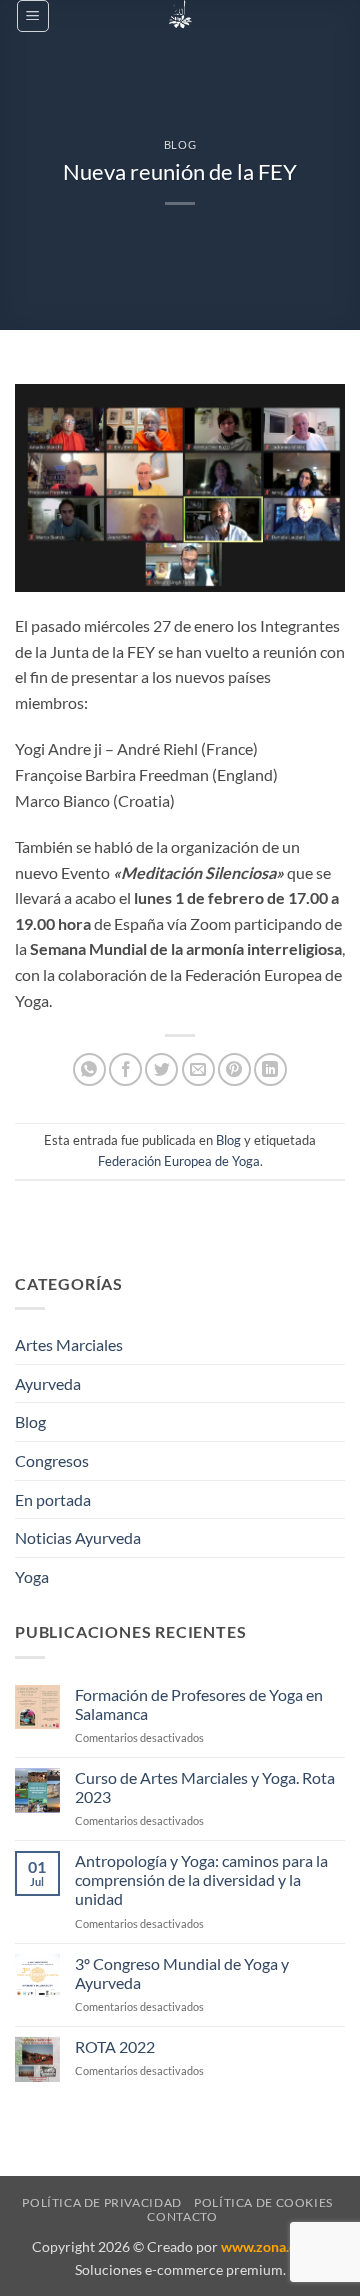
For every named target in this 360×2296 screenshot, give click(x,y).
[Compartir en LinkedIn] (270, 1069)
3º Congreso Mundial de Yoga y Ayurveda (182, 1973)
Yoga (32, 1576)
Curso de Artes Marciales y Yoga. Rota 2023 (205, 1787)
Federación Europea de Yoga (179, 1161)
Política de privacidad (101, 2202)
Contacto (182, 2216)
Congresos (52, 1460)
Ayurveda (48, 1383)
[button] (33, 16)
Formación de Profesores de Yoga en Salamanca (199, 1704)
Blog (180, 144)
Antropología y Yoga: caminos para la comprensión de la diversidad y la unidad (201, 1879)
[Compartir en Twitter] (161, 1069)
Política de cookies (263, 2202)
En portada (53, 1499)
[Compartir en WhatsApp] (89, 1069)
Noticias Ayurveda (78, 1537)
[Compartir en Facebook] (125, 1069)
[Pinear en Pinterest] (234, 1069)
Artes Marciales (69, 1344)
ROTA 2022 (115, 2046)
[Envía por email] (198, 1069)
